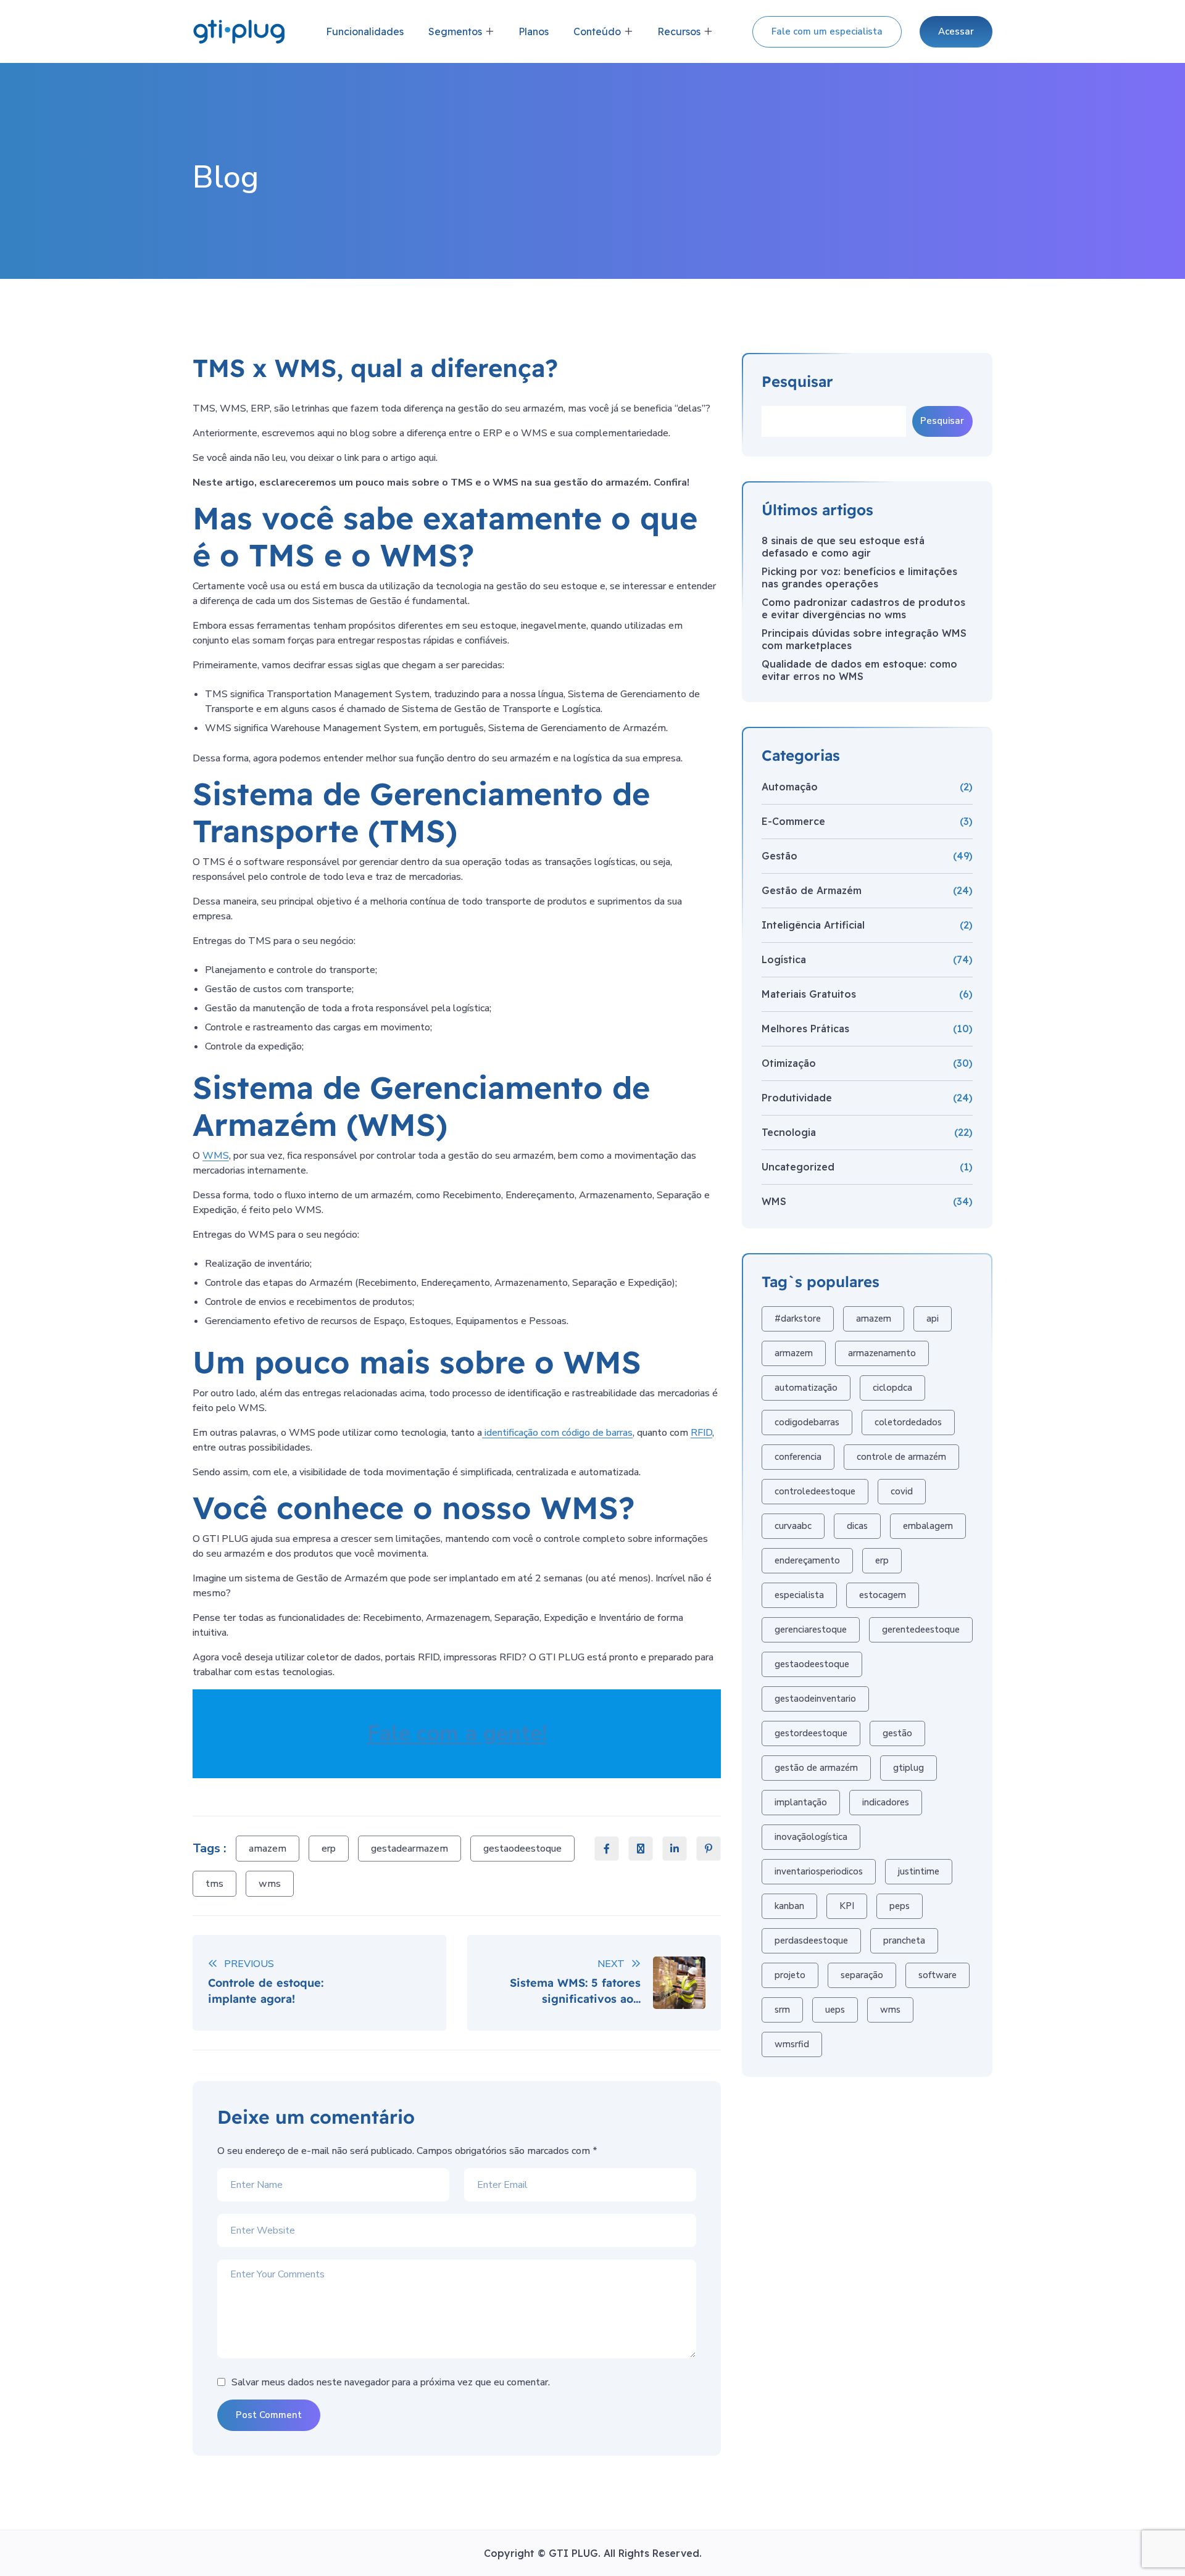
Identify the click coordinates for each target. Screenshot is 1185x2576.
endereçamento (807, 1560)
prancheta (904, 1940)
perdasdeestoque (811, 1940)
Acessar (956, 31)
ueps (835, 2010)
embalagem (928, 1526)
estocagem (883, 1595)
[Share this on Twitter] (641, 1849)
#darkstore (798, 1319)
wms (270, 1884)
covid (902, 1491)
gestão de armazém (816, 1768)
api (933, 1319)
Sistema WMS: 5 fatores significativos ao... (575, 1990)
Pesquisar (797, 382)
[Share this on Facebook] (607, 1849)
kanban (789, 1906)
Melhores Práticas (805, 1029)
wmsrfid (792, 2044)
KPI (847, 1906)
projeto (790, 1975)
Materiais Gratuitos (809, 994)
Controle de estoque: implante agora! (266, 1990)
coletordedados (908, 1422)
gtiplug (908, 1768)
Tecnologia (789, 1132)
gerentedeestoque (921, 1630)
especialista (799, 1595)
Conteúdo (597, 31)
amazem (268, 1849)
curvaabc (793, 1526)
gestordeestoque (811, 1733)
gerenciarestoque (811, 1630)
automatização (806, 1388)
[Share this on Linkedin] (675, 1849)
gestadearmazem (410, 1849)
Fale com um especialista (827, 31)
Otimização (789, 1063)
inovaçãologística (811, 1837)
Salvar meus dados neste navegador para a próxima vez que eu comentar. (391, 2382)
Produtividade (797, 1098)
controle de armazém (901, 1457)
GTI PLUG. (576, 2553)
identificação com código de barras (557, 1433)
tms (214, 1884)
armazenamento (882, 1353)
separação (862, 1975)
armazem (794, 1353)
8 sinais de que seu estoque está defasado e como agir (843, 547)
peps (900, 1906)
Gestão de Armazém (812, 890)
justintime (919, 1871)
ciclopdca (892, 1388)
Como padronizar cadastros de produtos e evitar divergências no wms (863, 608)
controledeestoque (815, 1491)
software (938, 1975)
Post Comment (269, 2415)
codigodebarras (807, 1422)
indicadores (886, 1802)
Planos (534, 31)
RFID (701, 1433)
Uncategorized (798, 1167)
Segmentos (455, 31)
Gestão (780, 856)
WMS (216, 1156)
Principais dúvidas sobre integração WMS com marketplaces (864, 639)
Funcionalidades (365, 31)
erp (329, 1849)
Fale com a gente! (457, 1733)
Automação (790, 787)
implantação (801, 1802)
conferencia (798, 1457)
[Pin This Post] (709, 1849)
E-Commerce (793, 821)
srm (782, 2010)
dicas (857, 1526)
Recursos (679, 31)
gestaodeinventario (815, 1699)
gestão (897, 1733)
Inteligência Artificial (813, 925)
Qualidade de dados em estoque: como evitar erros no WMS (859, 670)
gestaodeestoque (522, 1849)
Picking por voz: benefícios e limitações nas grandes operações (859, 578)
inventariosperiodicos (819, 1871)
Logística (784, 959)
